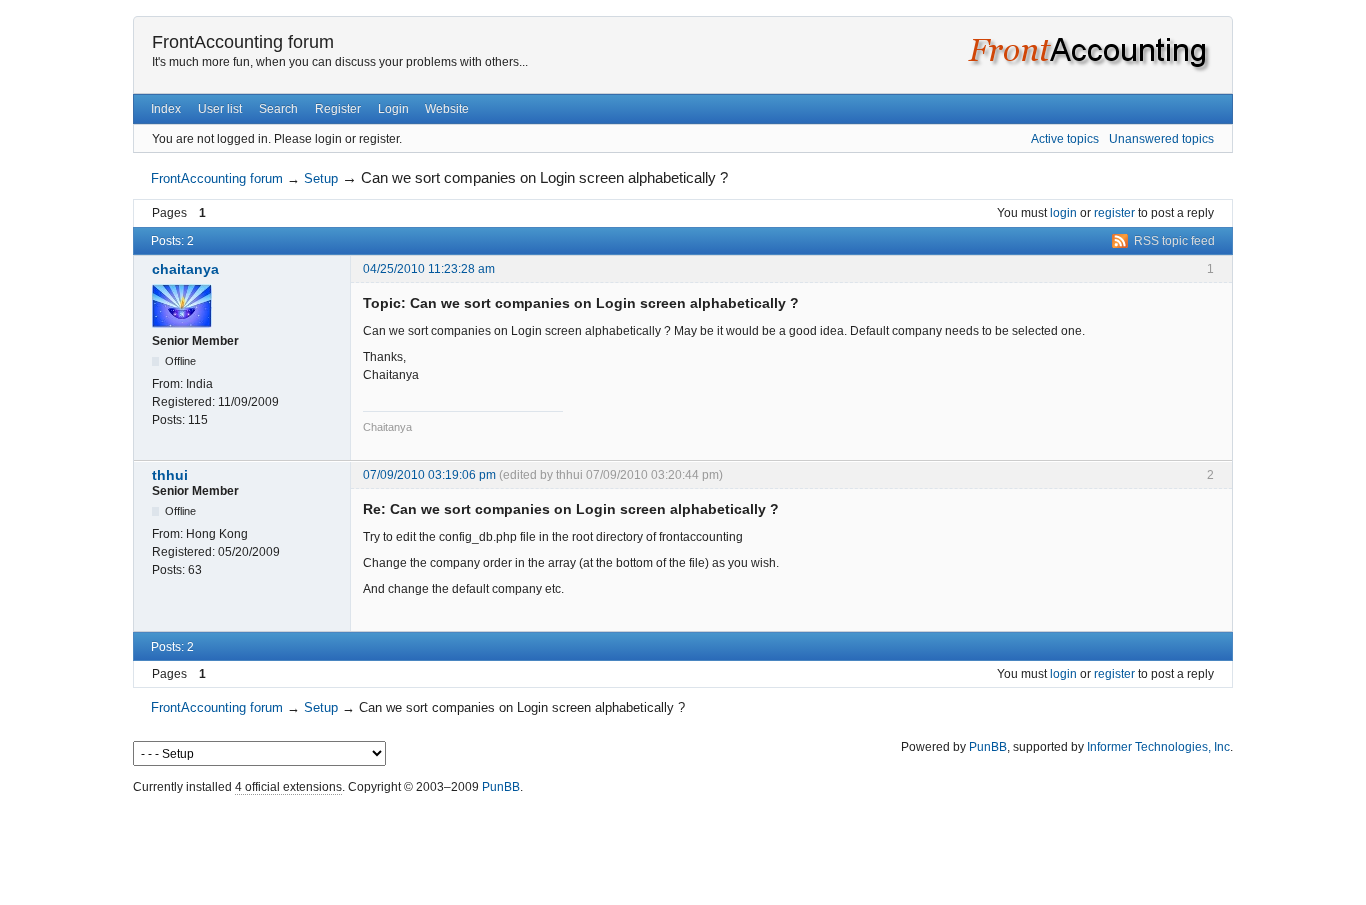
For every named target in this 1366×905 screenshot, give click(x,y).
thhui (170, 475)
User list (220, 109)
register (1114, 213)
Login (393, 109)
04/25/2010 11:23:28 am (429, 269)
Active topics (1065, 139)
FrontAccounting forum (243, 42)
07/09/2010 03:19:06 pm (429, 475)
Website (447, 109)
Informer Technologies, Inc (1158, 747)
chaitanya (185, 269)
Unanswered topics (1161, 139)
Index (166, 109)
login (1063, 213)
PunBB (988, 747)
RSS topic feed (1174, 241)
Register (338, 109)
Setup (321, 178)
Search (278, 109)
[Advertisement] (683, 845)
